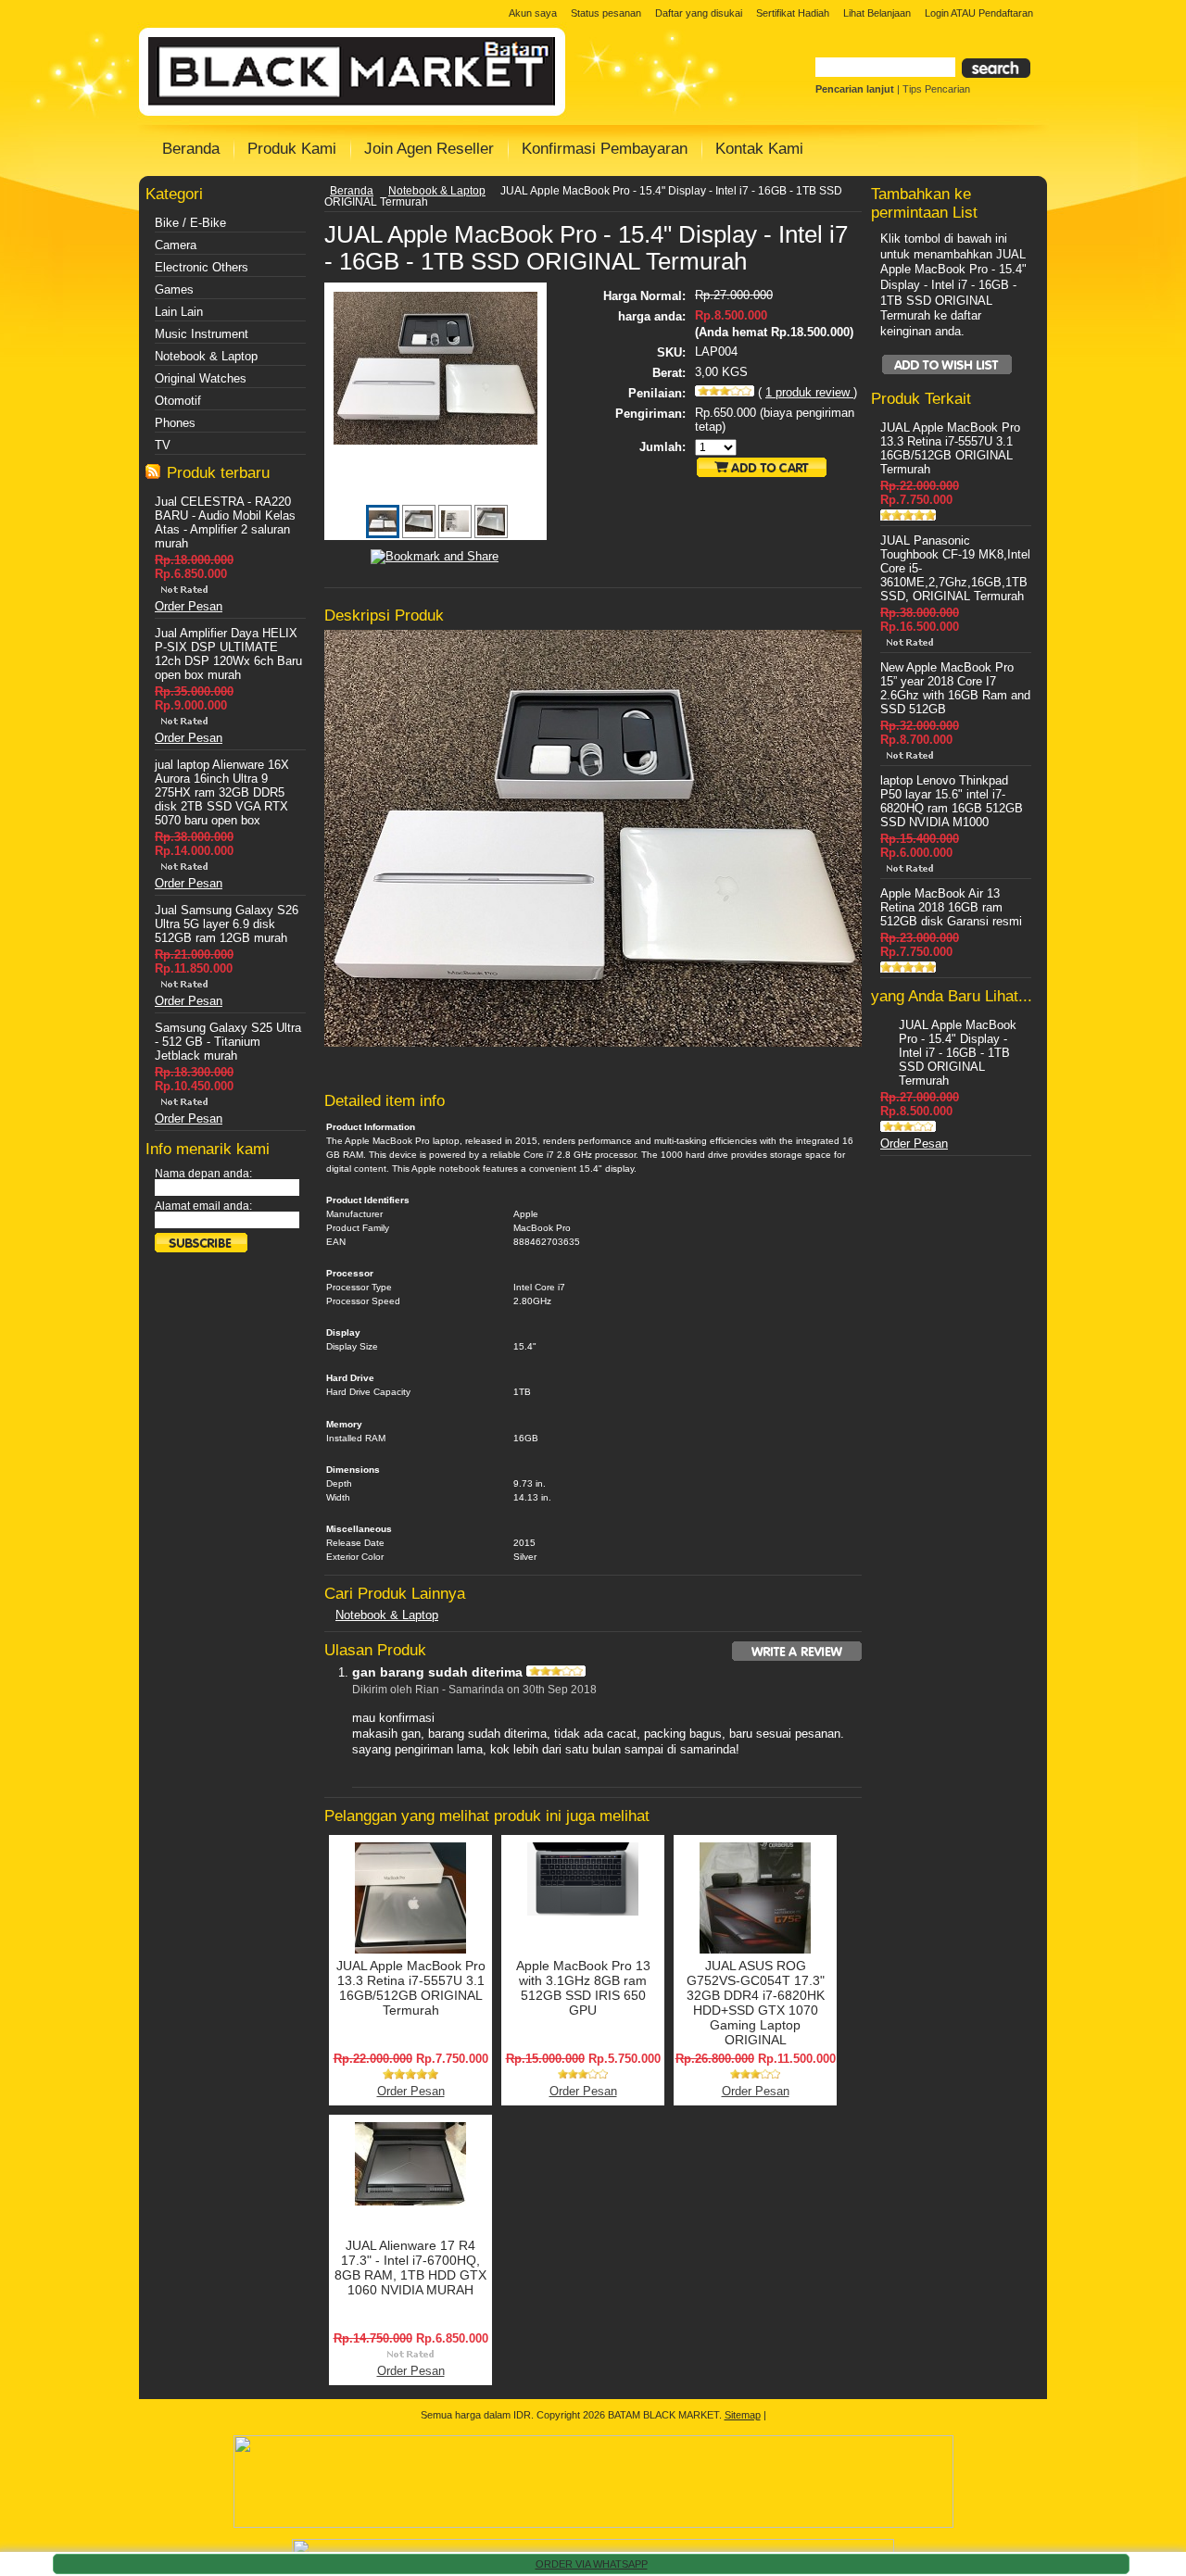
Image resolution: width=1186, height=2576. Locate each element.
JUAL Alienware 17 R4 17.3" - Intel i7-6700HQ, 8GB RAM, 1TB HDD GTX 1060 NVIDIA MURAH (410, 2268)
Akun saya (533, 13)
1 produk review (809, 392)
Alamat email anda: (203, 1206)
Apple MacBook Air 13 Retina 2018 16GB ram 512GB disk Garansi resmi (951, 907)
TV (163, 445)
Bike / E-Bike (190, 223)
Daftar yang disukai (699, 13)
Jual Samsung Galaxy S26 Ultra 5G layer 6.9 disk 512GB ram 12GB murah (227, 924)
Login (937, 13)
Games (174, 289)
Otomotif (178, 401)
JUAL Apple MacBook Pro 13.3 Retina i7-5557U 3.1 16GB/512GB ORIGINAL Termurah (411, 1988)
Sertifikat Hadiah (793, 13)
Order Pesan (189, 606)
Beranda (352, 191)
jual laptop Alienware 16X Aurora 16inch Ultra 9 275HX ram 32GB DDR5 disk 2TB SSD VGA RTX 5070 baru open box (222, 792)
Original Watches (201, 378)
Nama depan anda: (203, 1174)
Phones (175, 423)
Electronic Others (202, 267)
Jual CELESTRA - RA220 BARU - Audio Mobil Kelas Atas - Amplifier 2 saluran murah (225, 522)
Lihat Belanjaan (877, 13)
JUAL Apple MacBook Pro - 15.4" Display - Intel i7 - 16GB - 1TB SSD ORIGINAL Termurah (958, 1053)
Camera (176, 245)
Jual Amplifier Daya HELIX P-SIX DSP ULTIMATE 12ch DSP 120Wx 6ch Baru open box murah (228, 654)
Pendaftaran (1006, 13)
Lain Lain (179, 312)
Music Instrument (202, 334)
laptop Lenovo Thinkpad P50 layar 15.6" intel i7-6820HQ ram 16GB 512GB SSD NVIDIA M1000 (952, 801)
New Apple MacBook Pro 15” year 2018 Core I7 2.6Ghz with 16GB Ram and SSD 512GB (955, 688)
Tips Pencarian (936, 89)
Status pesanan (606, 13)
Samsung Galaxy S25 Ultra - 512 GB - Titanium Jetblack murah (228, 1042)
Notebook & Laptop (206, 356)
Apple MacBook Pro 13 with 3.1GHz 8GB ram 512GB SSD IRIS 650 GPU (583, 1988)
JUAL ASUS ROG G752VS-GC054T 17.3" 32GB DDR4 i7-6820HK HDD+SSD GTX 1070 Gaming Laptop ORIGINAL (756, 2003)
